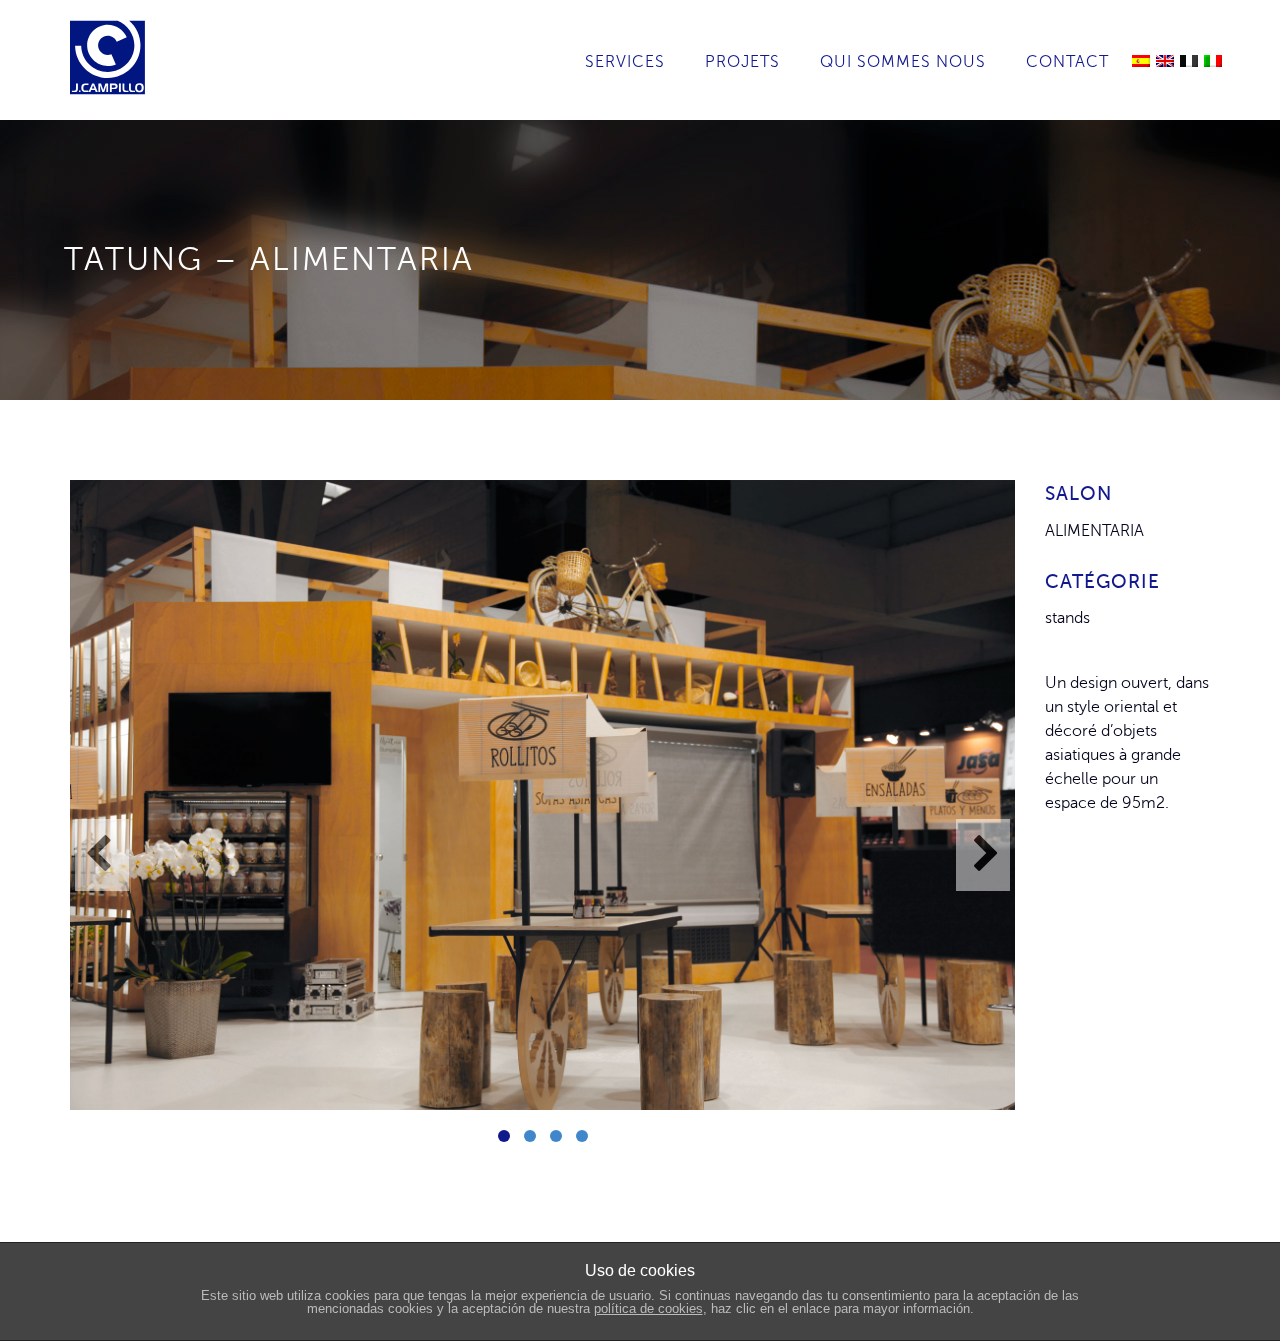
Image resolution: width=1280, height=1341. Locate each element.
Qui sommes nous (903, 62)
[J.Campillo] (112, 25)
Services (625, 62)
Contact (1067, 62)
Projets (742, 62)
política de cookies (648, 1308)
